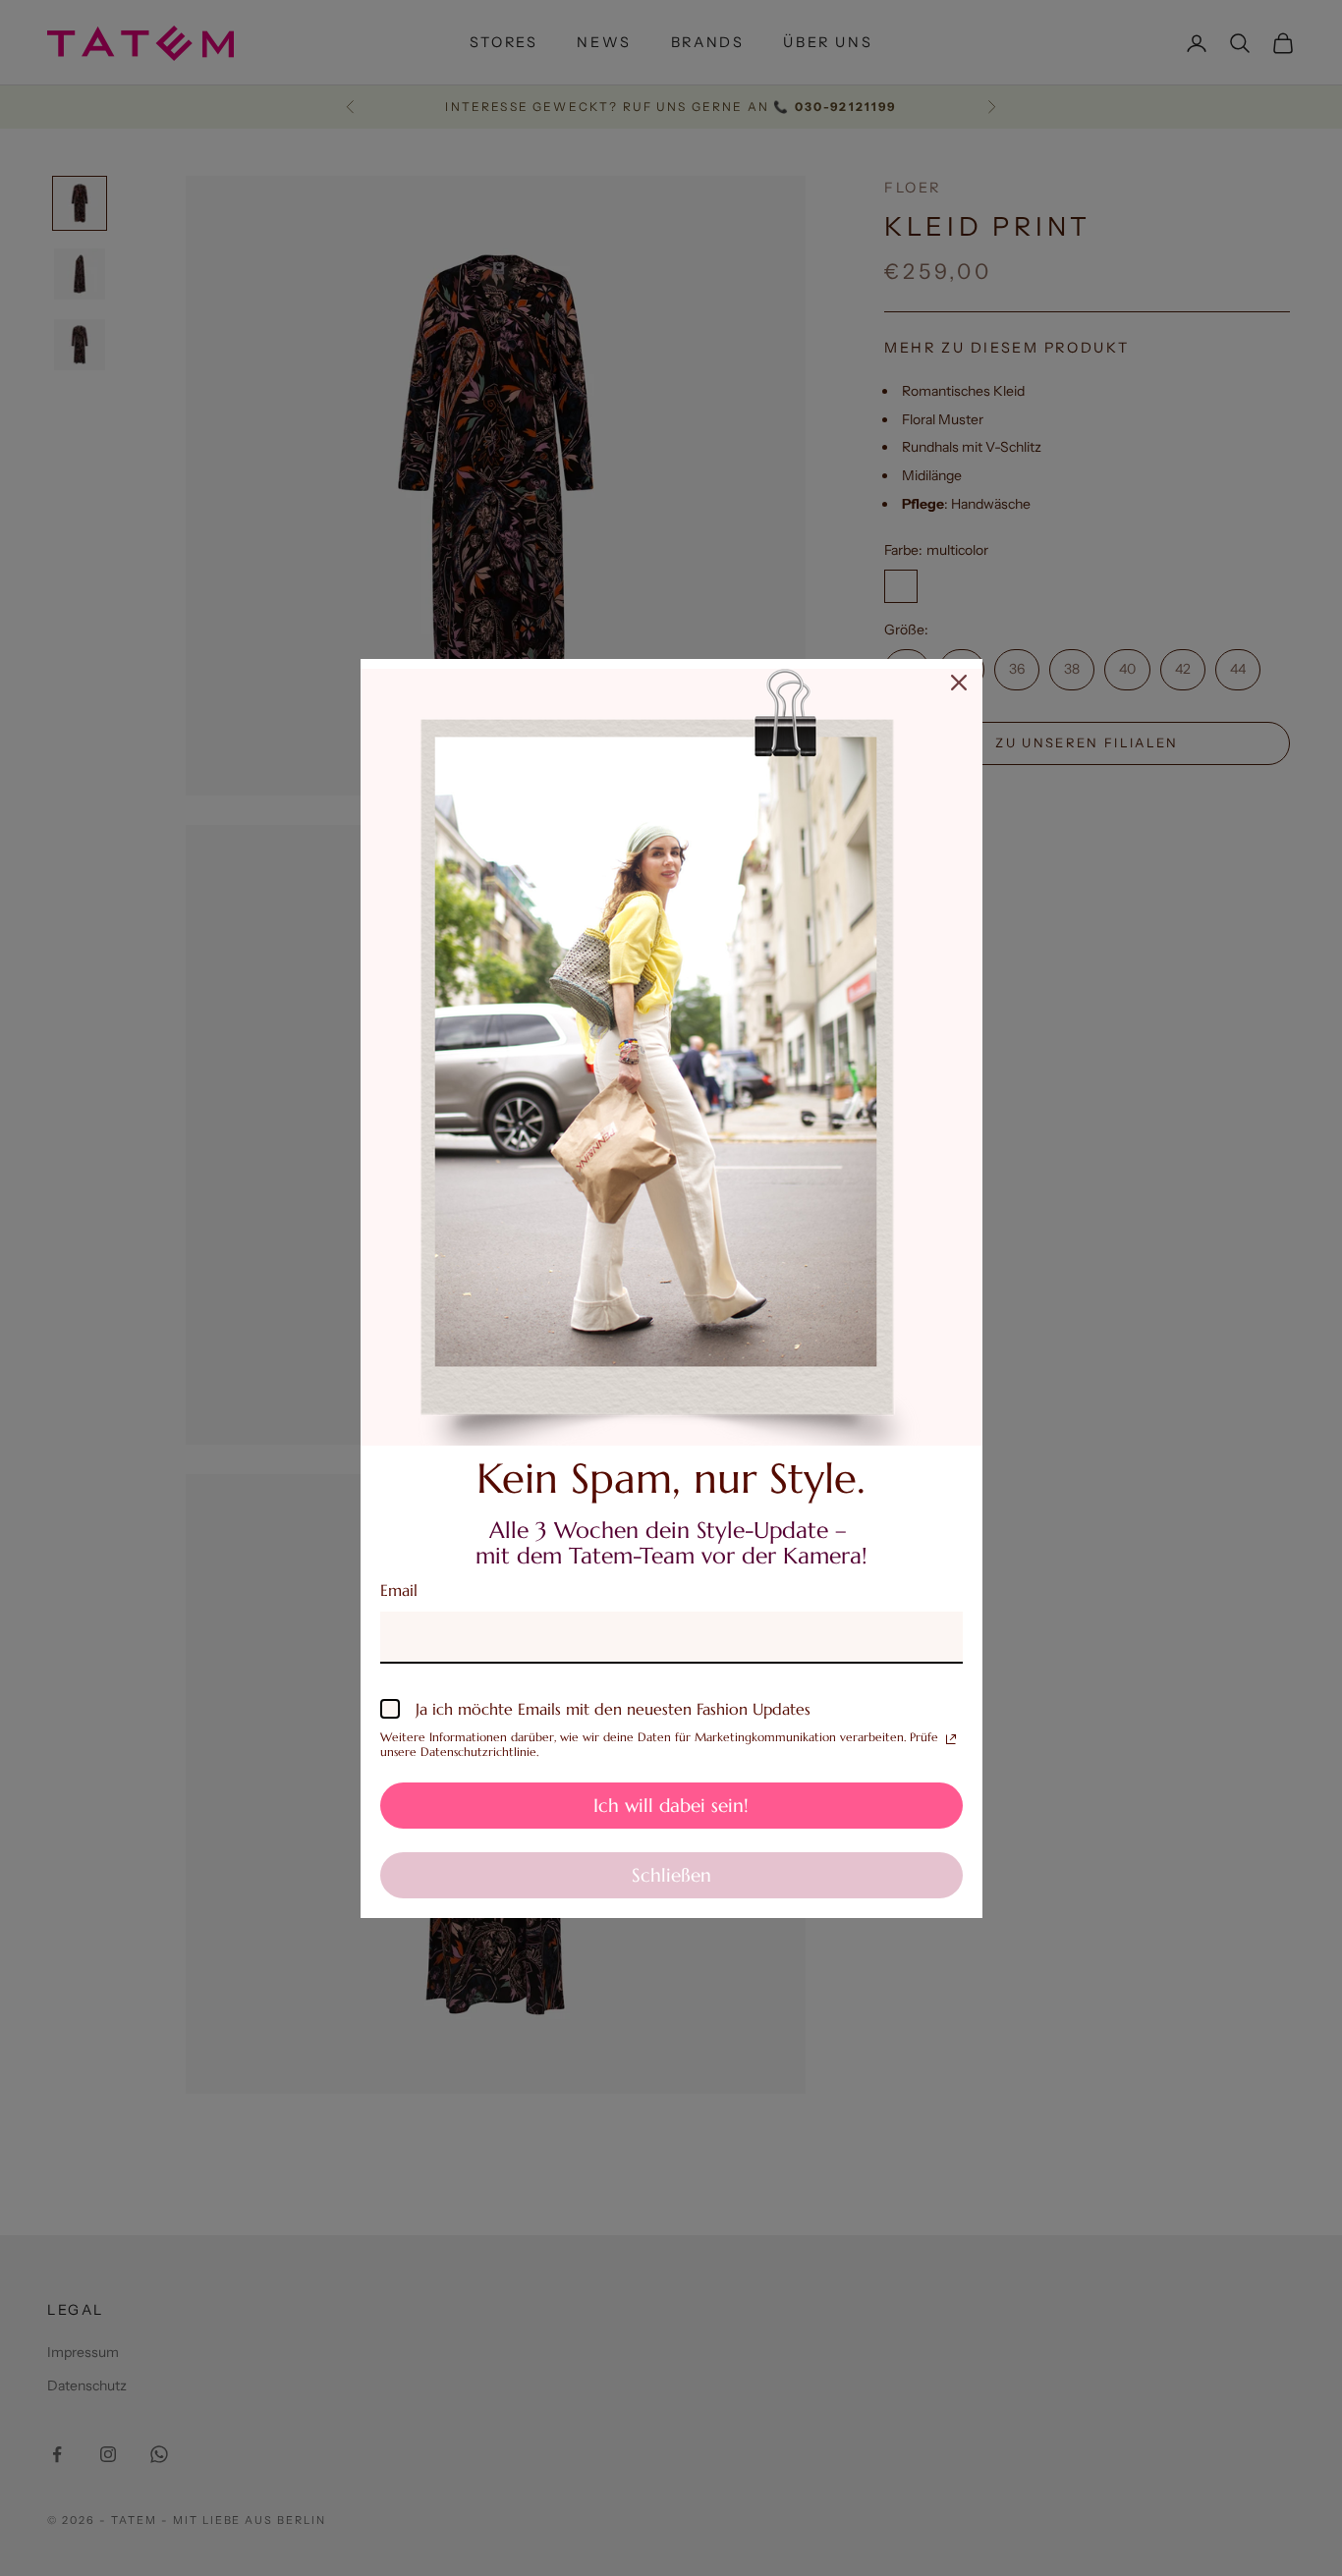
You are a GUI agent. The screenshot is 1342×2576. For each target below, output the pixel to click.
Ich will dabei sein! (671, 1805)
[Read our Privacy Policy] (951, 1739)
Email (399, 1590)
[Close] (959, 683)
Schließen (671, 1875)
